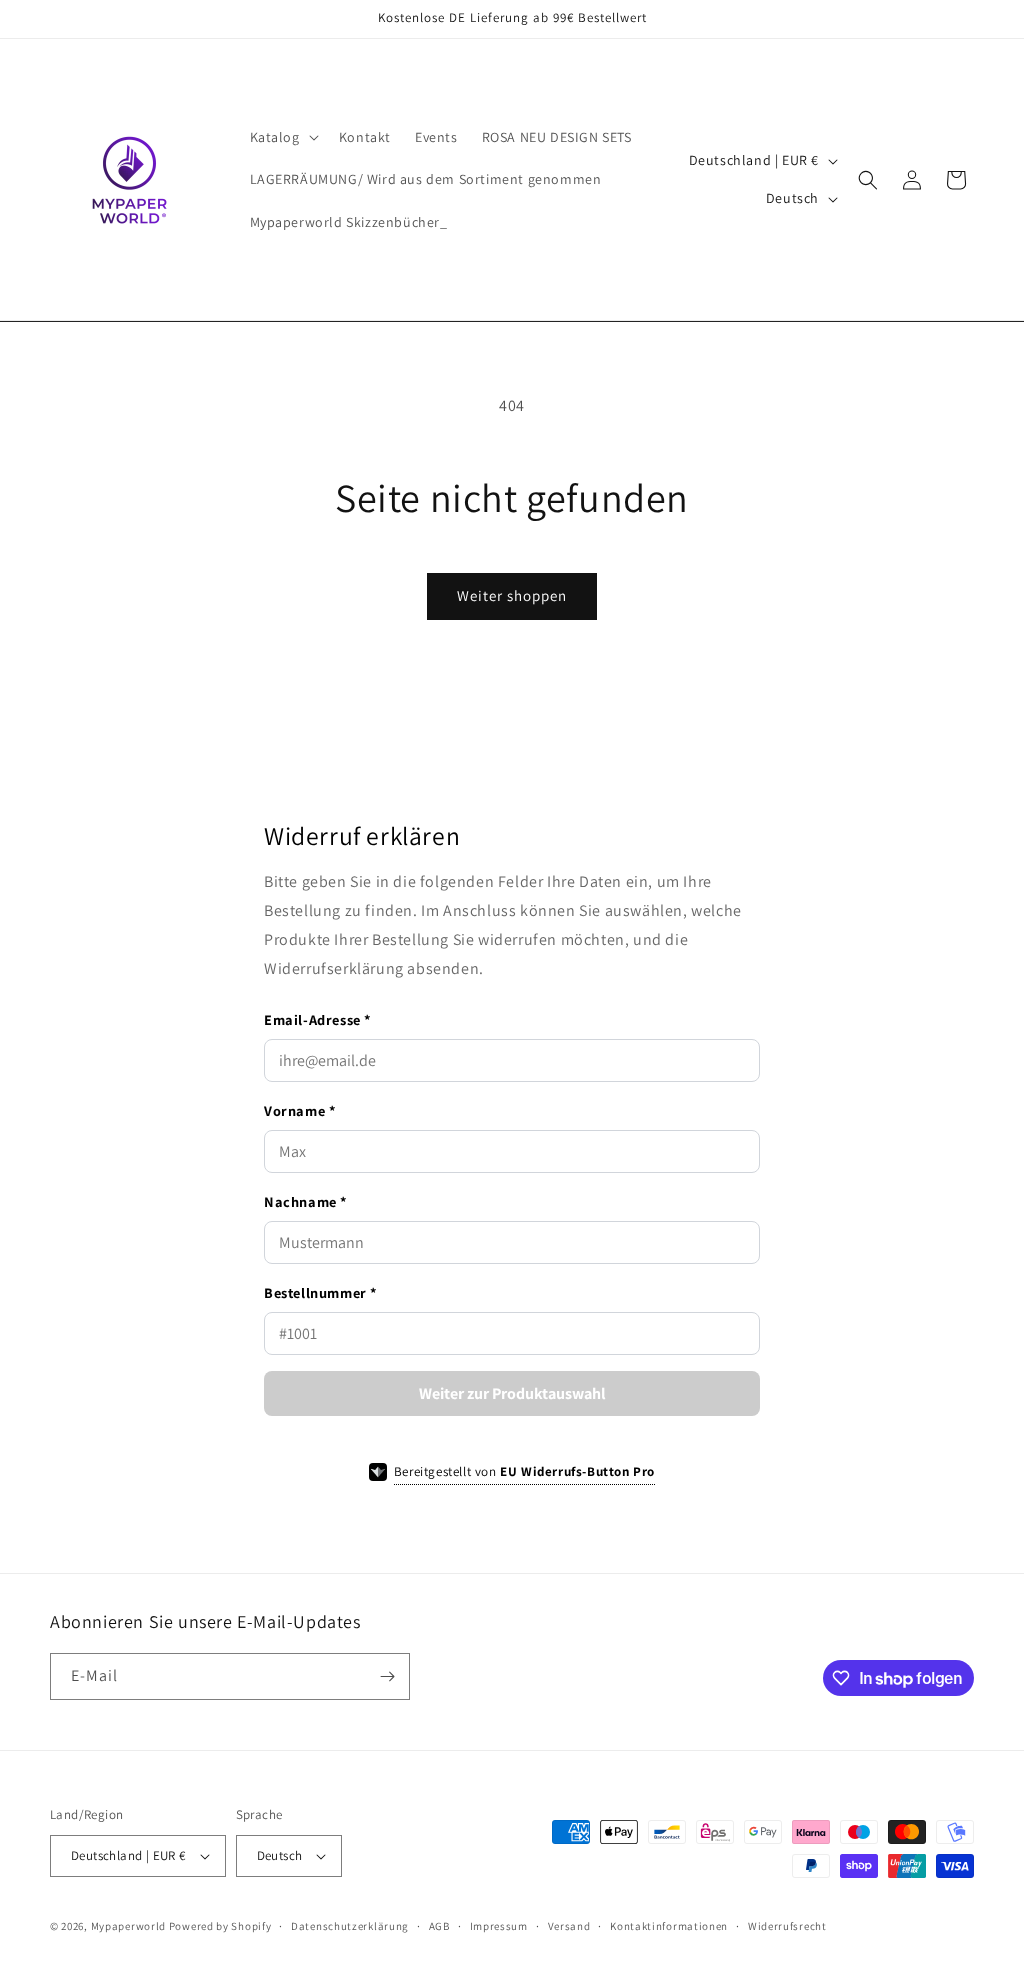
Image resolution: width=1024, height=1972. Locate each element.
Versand (569, 1926)
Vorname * (299, 1110)
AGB (439, 1926)
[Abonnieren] (387, 1676)
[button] (282, 137)
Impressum (499, 1926)
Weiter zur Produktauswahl (512, 1393)
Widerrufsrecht (787, 1926)
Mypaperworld (128, 1926)
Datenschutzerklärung (350, 1926)
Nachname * (305, 1201)
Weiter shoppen (512, 595)
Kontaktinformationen (669, 1926)
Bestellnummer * (320, 1292)
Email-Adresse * (317, 1019)
